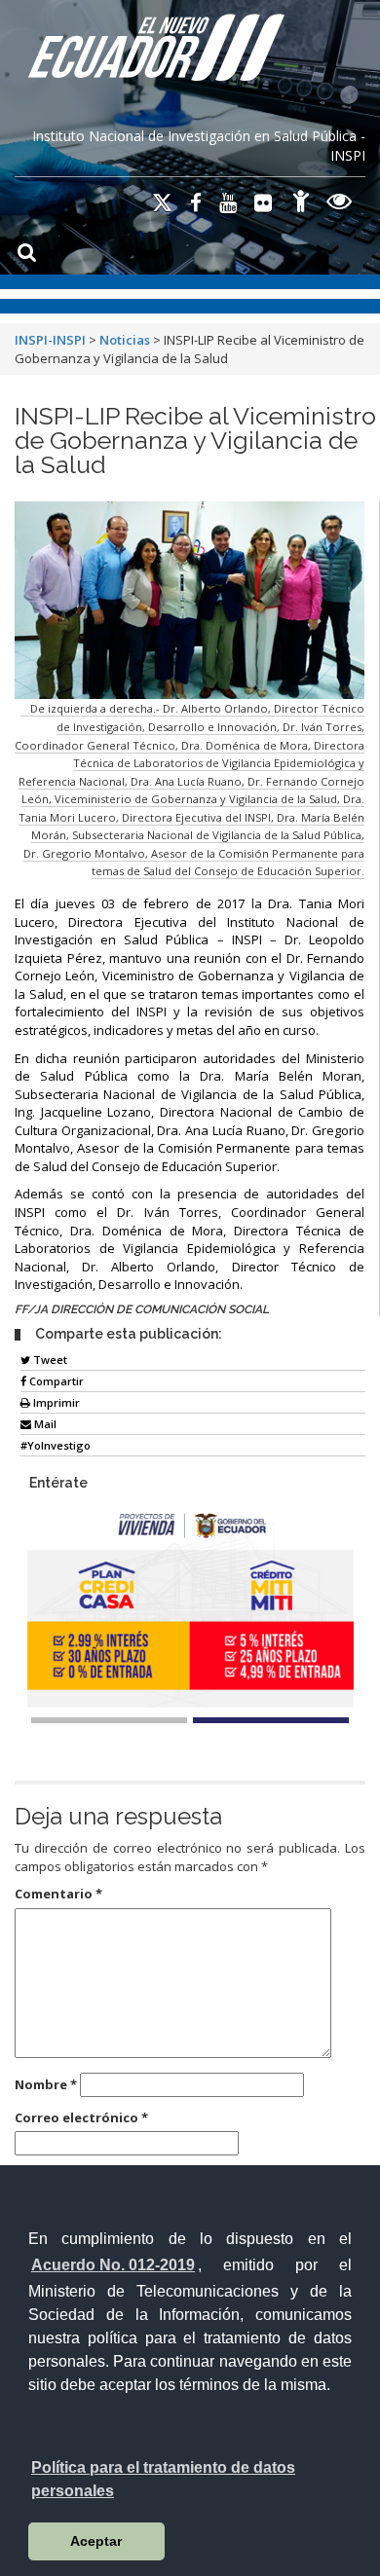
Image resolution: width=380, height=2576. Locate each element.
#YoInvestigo (56, 1445)
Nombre (46, 2084)
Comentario (58, 1894)
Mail (44, 1424)
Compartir (55, 1381)
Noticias (125, 340)
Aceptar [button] (96, 2541)
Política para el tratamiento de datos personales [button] (163, 2479)
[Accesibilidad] (301, 204)
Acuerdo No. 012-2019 (113, 2265)
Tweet (49, 1360)
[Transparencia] (340, 204)
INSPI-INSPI (50, 340)
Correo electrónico (81, 2117)
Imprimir (55, 1402)
